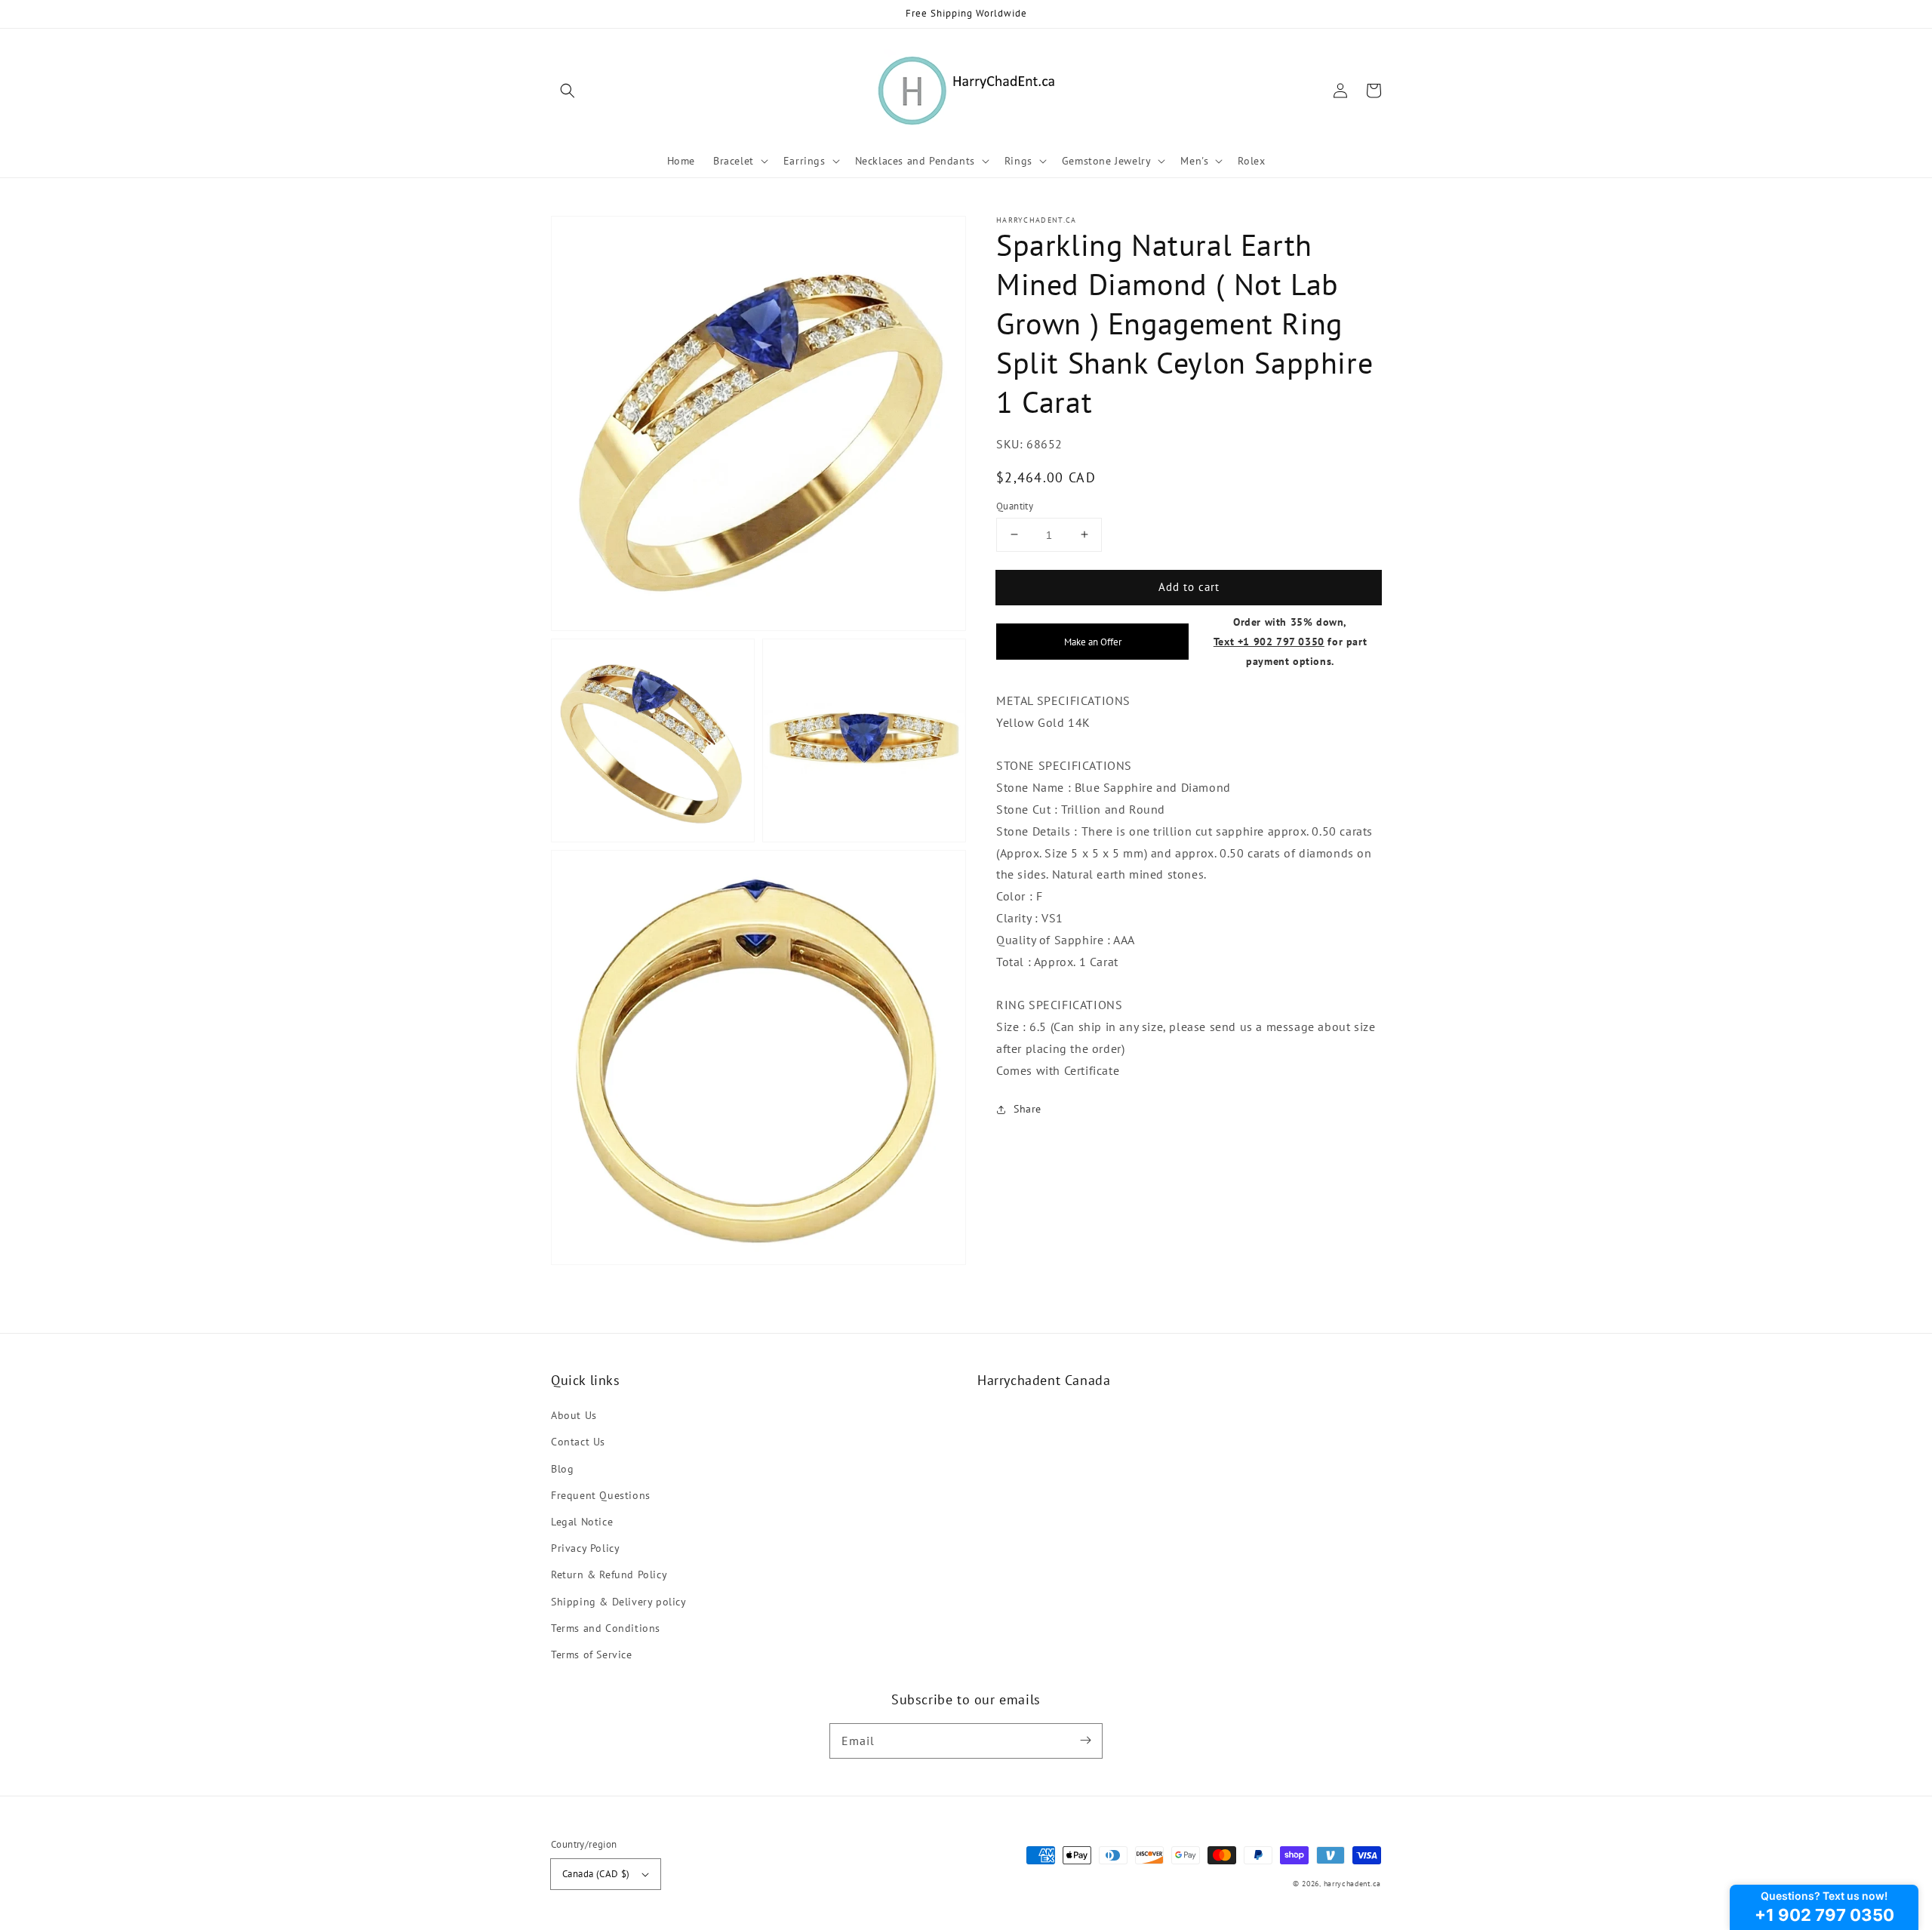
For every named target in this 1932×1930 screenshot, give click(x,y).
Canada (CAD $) (596, 1874)
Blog (562, 1469)
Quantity (1015, 505)
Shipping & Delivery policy (619, 1602)
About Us (574, 1415)
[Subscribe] (1085, 1741)
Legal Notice (582, 1522)
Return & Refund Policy (609, 1574)
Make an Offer (1093, 642)
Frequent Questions (601, 1495)
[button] (568, 91)
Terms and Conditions (606, 1628)
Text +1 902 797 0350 (1269, 641)
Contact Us (578, 1442)
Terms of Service (592, 1655)
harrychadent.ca (1353, 1884)
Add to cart (1189, 586)
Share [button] (1028, 1109)
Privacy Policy (585, 1548)
